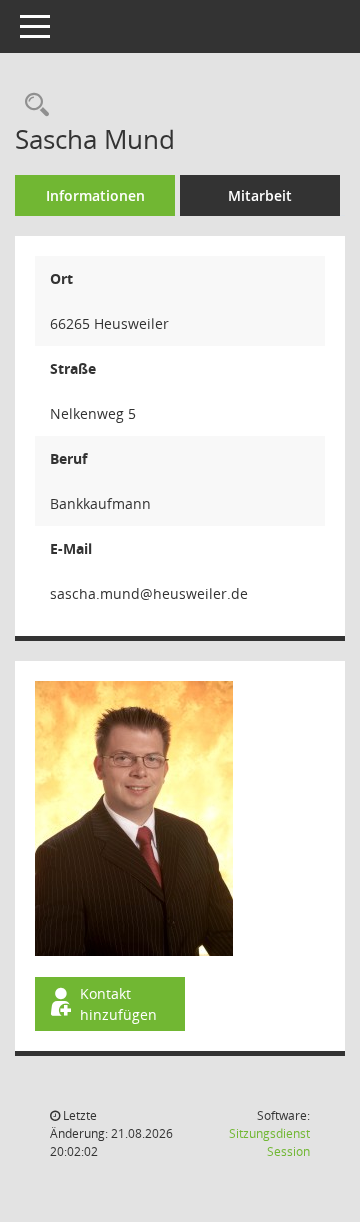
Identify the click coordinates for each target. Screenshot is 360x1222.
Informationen (95, 195)
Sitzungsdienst (269, 1142)
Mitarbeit (260, 195)
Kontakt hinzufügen (118, 1004)
